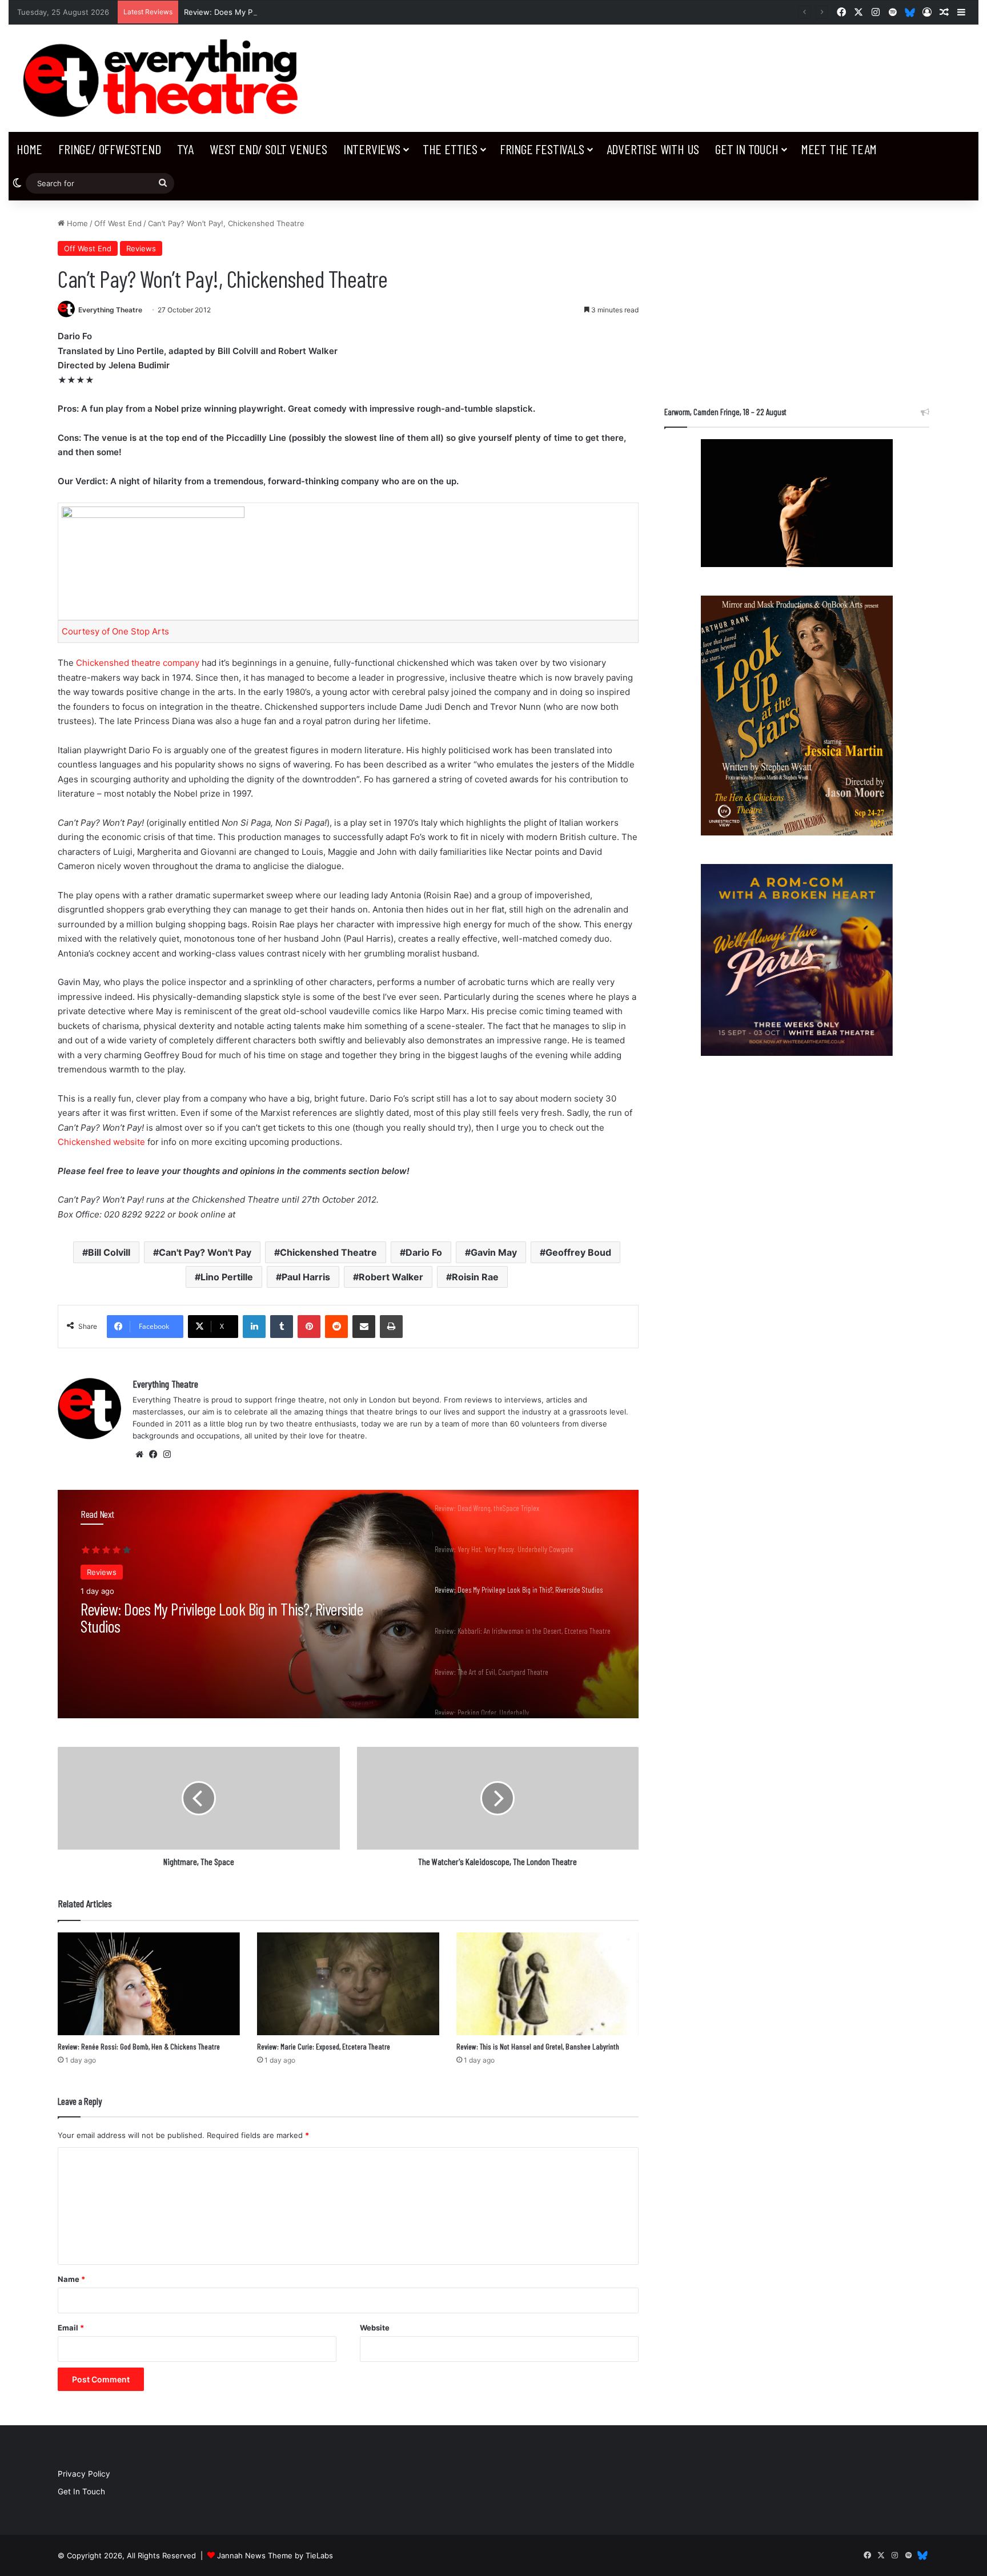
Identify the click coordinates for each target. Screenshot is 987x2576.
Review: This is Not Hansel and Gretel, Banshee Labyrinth (538, 2046)
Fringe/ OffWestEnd (109, 149)
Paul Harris (306, 1277)
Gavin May (494, 1252)
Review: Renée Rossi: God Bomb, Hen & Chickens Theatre (139, 2046)
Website (375, 2328)
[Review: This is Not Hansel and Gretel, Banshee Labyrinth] (547, 1984)
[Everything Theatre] (164, 78)
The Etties (450, 149)
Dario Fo (424, 1252)
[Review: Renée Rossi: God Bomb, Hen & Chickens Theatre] (149, 1984)
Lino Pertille (227, 1277)
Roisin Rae (475, 1277)
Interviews (372, 149)
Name (71, 2279)
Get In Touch (747, 149)
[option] (348, 1604)
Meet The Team (839, 149)
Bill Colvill (109, 1252)
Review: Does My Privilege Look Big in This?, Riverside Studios (295, 12)
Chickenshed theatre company (138, 663)
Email (71, 2328)
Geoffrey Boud (578, 1252)
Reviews (141, 248)
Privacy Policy (84, 2474)
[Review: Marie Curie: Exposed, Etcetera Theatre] (348, 1984)
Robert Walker (391, 1277)
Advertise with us (653, 149)
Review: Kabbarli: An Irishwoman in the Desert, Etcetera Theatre (231, 1618)
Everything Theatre (110, 310)
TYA (185, 149)
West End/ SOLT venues (268, 149)
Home (29, 149)
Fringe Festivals (542, 149)
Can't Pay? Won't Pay (205, 1252)
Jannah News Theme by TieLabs (275, 2555)
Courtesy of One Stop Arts (115, 631)
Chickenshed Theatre (328, 1252)
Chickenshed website (101, 1142)
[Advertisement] (797, 298)
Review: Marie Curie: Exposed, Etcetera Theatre (324, 2046)
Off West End (118, 223)
